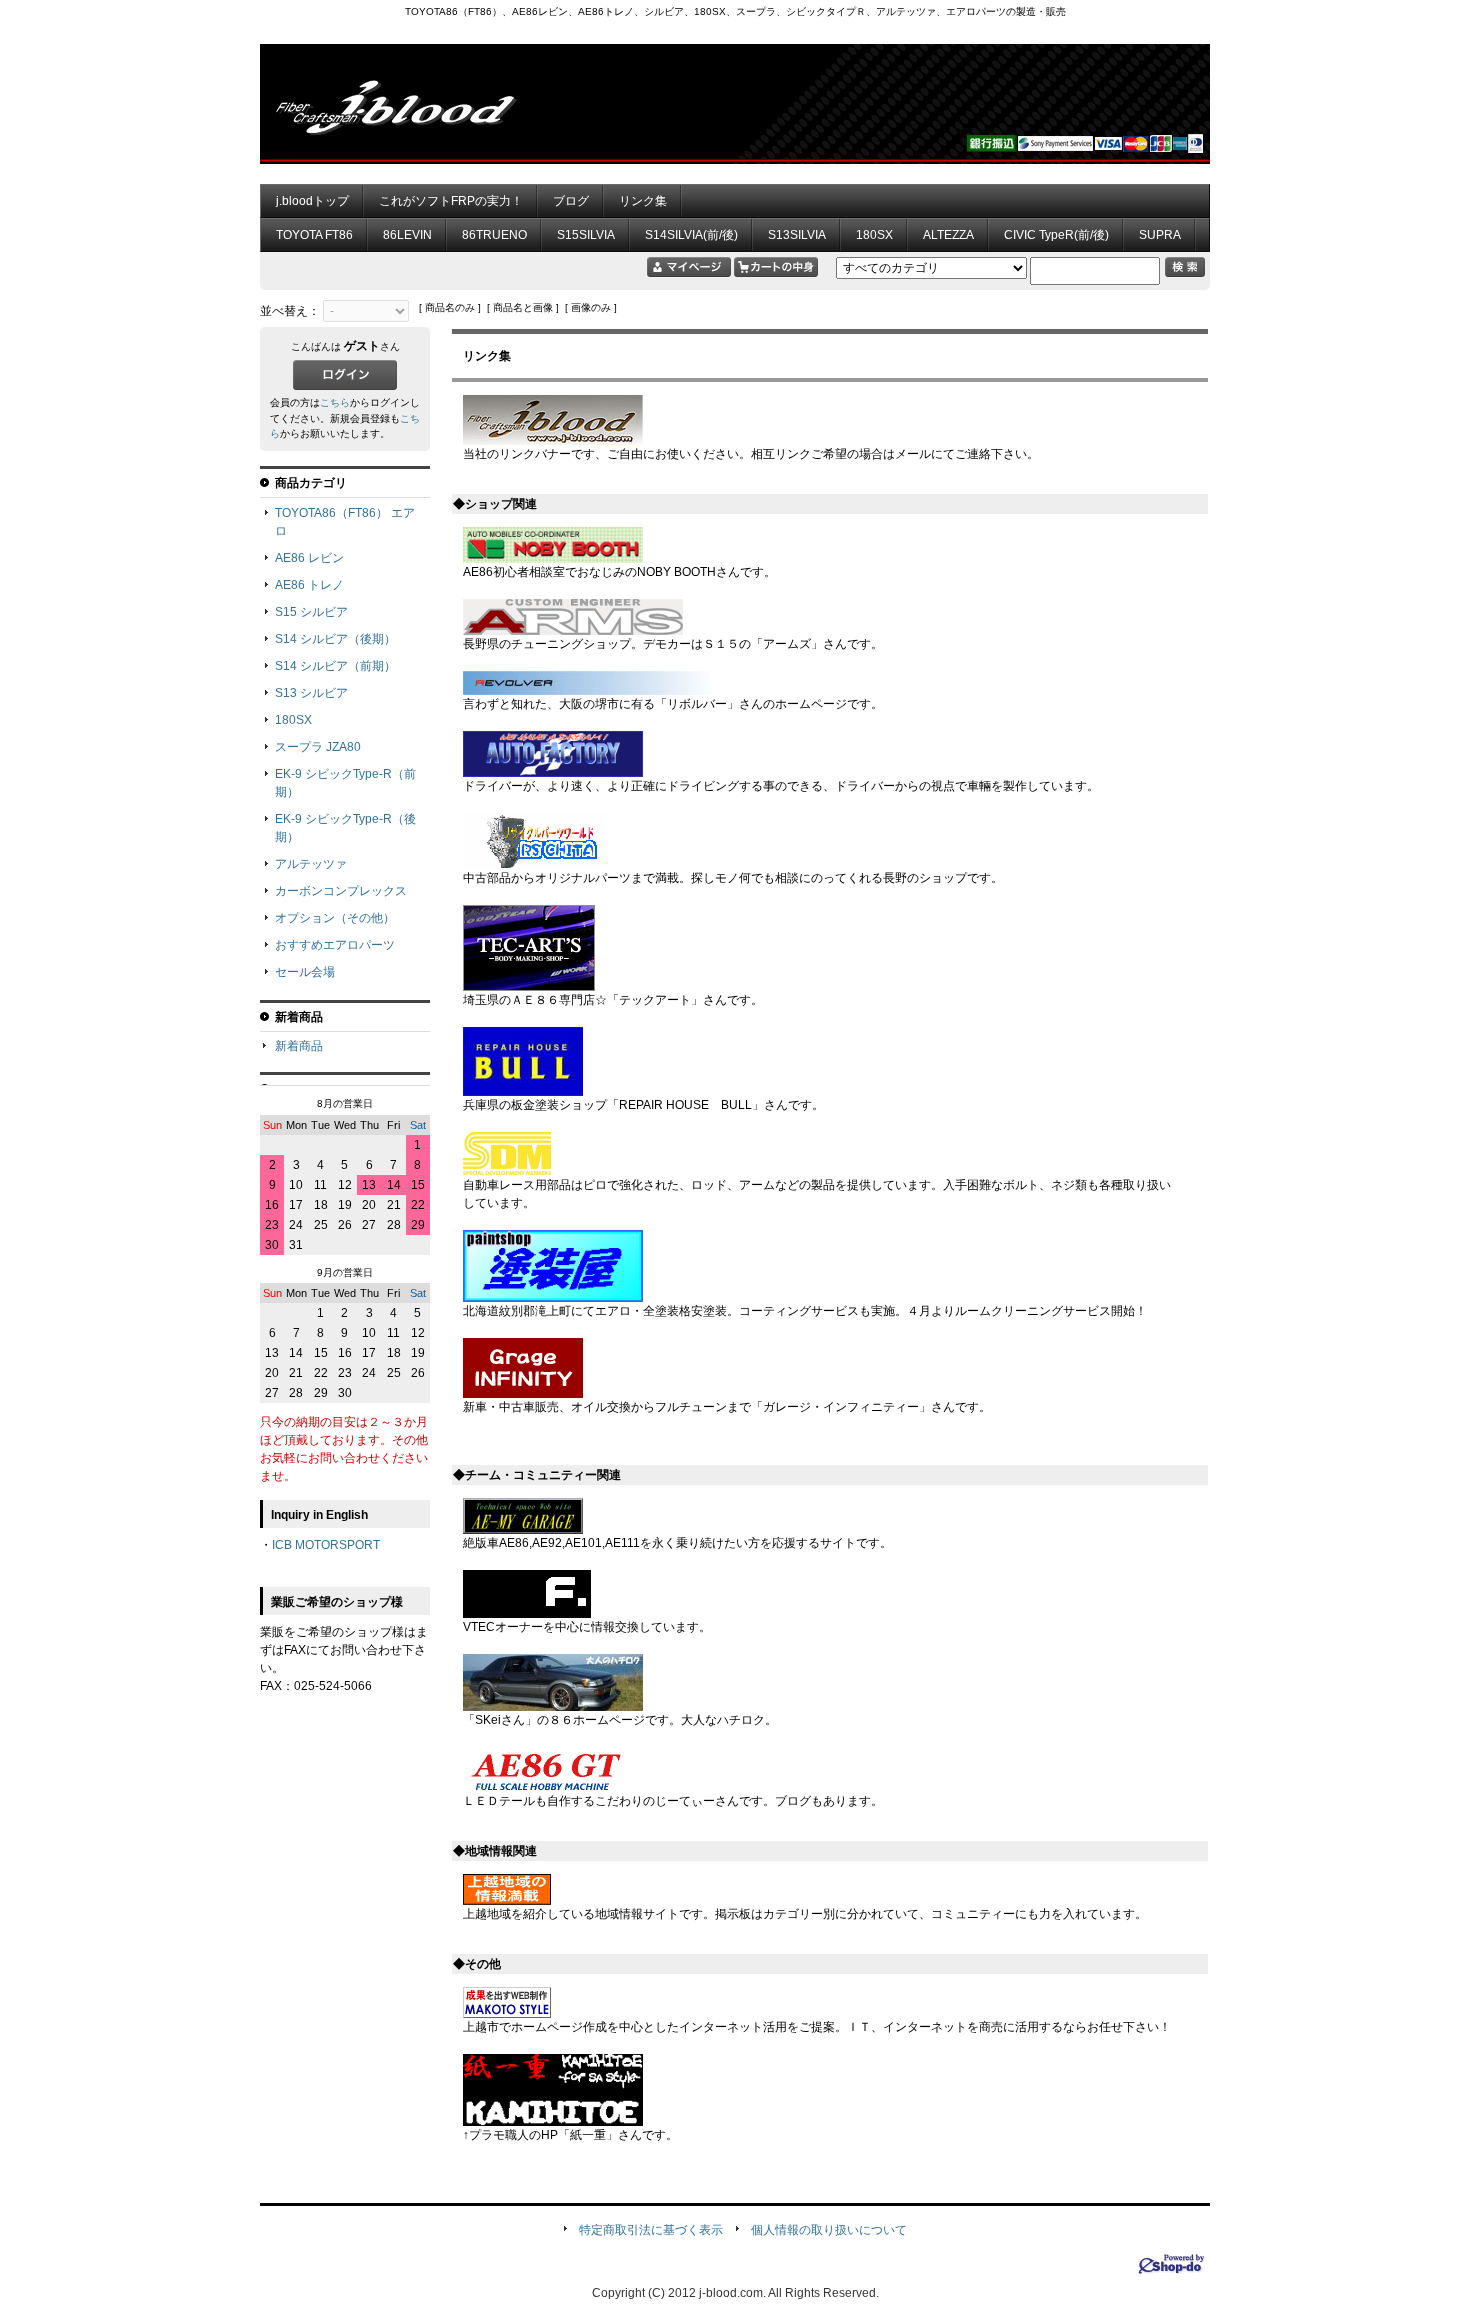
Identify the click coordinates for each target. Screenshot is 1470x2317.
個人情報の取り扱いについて (829, 2230)
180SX (874, 235)
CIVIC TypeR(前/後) (1056, 235)
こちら (335, 402)
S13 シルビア (311, 693)
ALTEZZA (948, 235)
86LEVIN (407, 235)
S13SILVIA (797, 235)
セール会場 (305, 972)
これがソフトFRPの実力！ (451, 201)
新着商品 (299, 1046)
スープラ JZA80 (318, 747)
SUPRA (1160, 235)
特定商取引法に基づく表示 (651, 2230)
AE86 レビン (309, 558)
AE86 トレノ (309, 585)
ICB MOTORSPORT (326, 1545)
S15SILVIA (586, 235)
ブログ (571, 201)
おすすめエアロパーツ (335, 945)
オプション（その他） (335, 918)
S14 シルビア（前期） (335, 666)
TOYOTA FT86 (314, 235)
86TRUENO (494, 235)
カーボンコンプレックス (341, 891)
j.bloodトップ (312, 201)
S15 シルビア (311, 612)
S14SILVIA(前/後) (691, 235)
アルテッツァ (311, 864)
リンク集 (643, 201)
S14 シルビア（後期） (335, 639)
